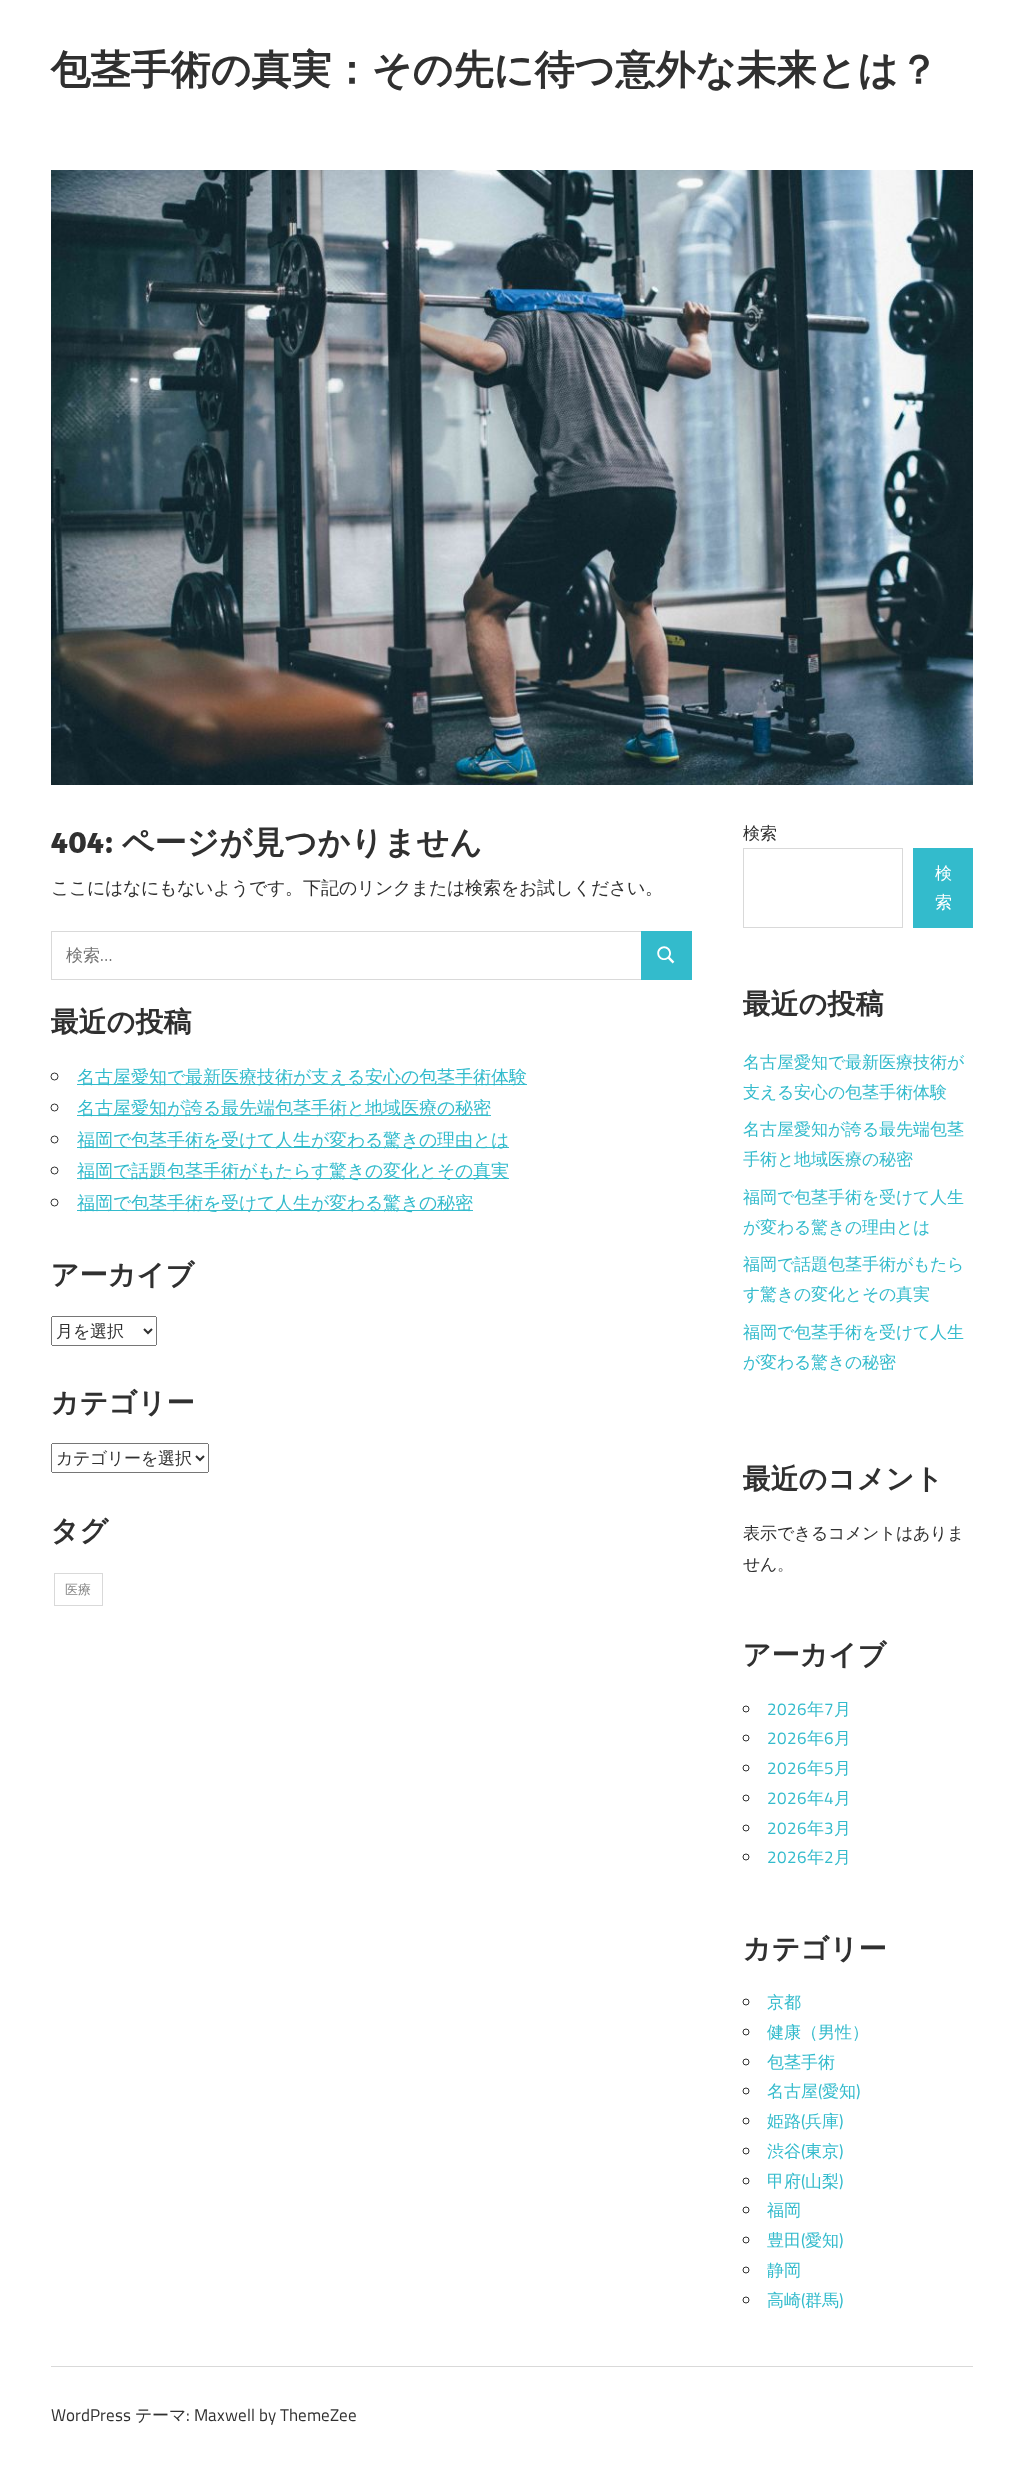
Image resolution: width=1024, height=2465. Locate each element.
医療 (78, 1589)
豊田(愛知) (805, 2240)
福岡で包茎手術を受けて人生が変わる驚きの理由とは (293, 1139)
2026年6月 (809, 1738)
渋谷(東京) (805, 2151)
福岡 (784, 2210)
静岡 (784, 2270)
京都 (784, 2002)
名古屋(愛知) (813, 2091)
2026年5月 (809, 1768)
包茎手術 (801, 2062)
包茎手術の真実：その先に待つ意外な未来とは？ (495, 68)
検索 (760, 833)
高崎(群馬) (805, 2300)
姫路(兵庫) (805, 2121)
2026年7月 (809, 1709)
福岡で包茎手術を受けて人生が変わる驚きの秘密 (275, 1202)
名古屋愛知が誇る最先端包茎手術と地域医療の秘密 (284, 1107)
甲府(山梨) (805, 2181)
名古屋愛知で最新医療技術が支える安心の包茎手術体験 (302, 1076)
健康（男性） (818, 2032)
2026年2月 (809, 1857)
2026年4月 (809, 1798)
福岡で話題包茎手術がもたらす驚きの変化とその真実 (293, 1170)
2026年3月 (809, 1828)
